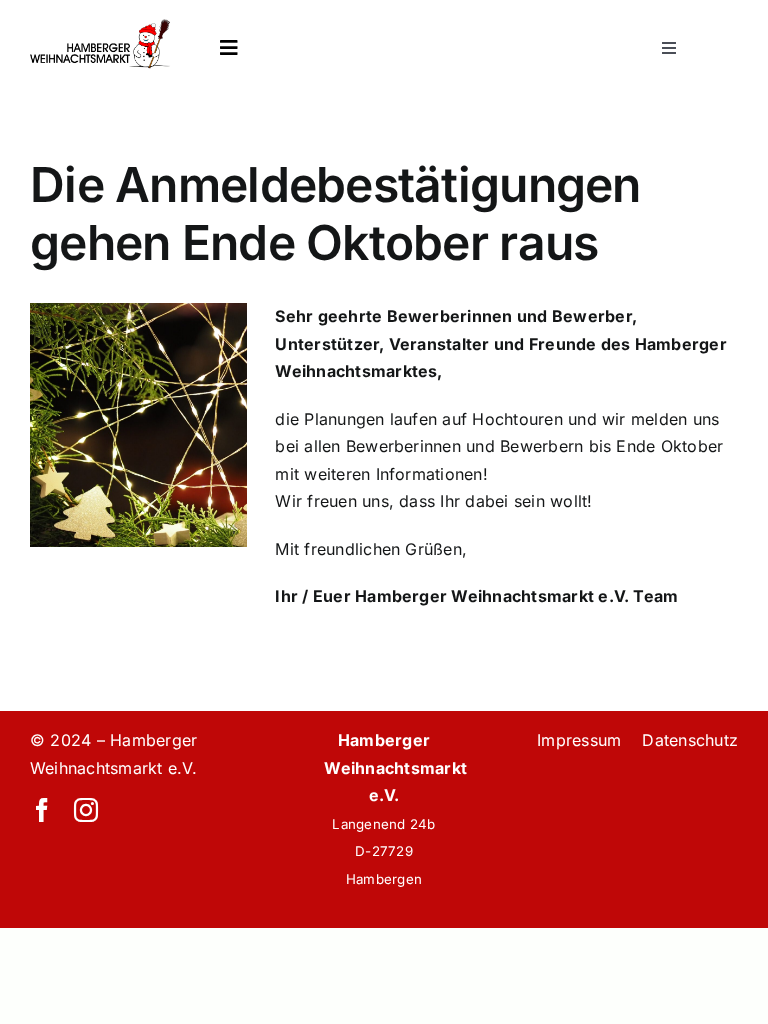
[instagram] (86, 810)
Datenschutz (690, 740)
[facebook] (42, 810)
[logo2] (100, 27)
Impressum (579, 740)
